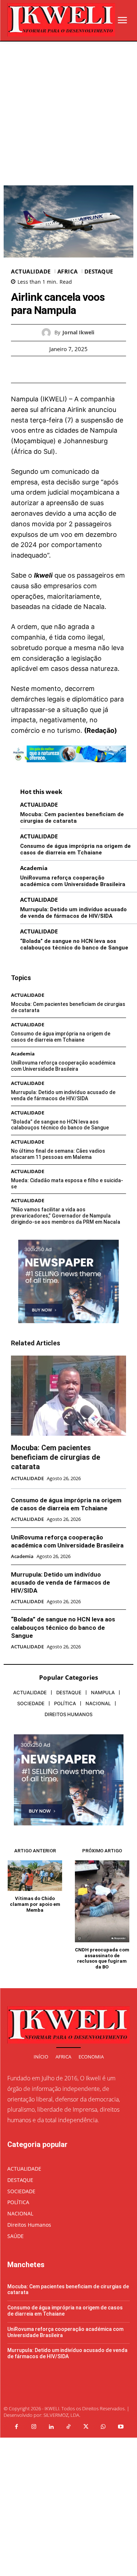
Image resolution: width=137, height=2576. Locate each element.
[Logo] (61, 20)
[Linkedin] (51, 2427)
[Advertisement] (68, 113)
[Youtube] (121, 2427)
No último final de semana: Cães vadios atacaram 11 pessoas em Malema (58, 1154)
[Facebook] (43, 369)
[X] (60, 369)
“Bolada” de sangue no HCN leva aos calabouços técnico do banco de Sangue (74, 944)
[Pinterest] (77, 369)
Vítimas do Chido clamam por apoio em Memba (35, 1904)
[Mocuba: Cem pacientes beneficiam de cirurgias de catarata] (68, 1396)
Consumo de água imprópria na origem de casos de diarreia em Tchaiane (75, 849)
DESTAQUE (99, 272)
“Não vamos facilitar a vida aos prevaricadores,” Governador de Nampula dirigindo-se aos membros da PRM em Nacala (66, 1216)
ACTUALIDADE (31, 272)
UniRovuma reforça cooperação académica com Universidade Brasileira (73, 881)
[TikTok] (69, 2427)
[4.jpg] (68, 768)
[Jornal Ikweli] (48, 333)
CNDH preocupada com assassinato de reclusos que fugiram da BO (102, 1958)
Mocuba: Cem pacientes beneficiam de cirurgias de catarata (72, 818)
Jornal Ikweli (78, 333)
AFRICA (68, 272)
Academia (34, 868)
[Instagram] (34, 2427)
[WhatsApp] (94, 369)
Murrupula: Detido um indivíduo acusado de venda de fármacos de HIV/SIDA (73, 913)
